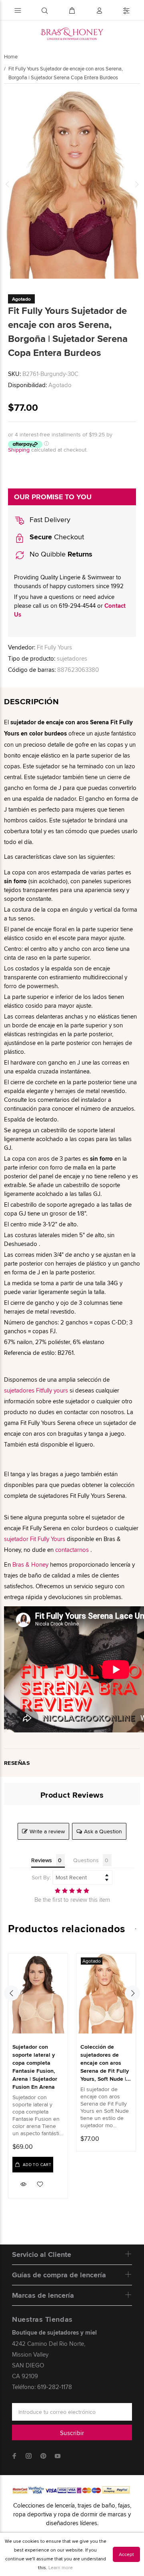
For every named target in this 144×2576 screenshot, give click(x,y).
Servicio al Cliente (42, 2255)
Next (136, 184)
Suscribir (72, 2433)
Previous (8, 184)
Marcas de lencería (43, 2295)
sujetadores (72, 658)
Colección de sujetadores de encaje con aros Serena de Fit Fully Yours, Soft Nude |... (106, 2063)
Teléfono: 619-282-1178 (42, 2387)
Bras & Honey (30, 1564)
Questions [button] (86, 1860)
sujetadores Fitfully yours (36, 1390)
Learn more (61, 2567)
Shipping (19, 450)
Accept (126, 2554)
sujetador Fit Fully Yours (35, 1539)
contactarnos (72, 1550)
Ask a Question (103, 1831)
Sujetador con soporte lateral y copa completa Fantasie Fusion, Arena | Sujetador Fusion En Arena (35, 2067)
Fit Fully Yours (54, 647)
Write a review (47, 1831)
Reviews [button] (42, 1860)
